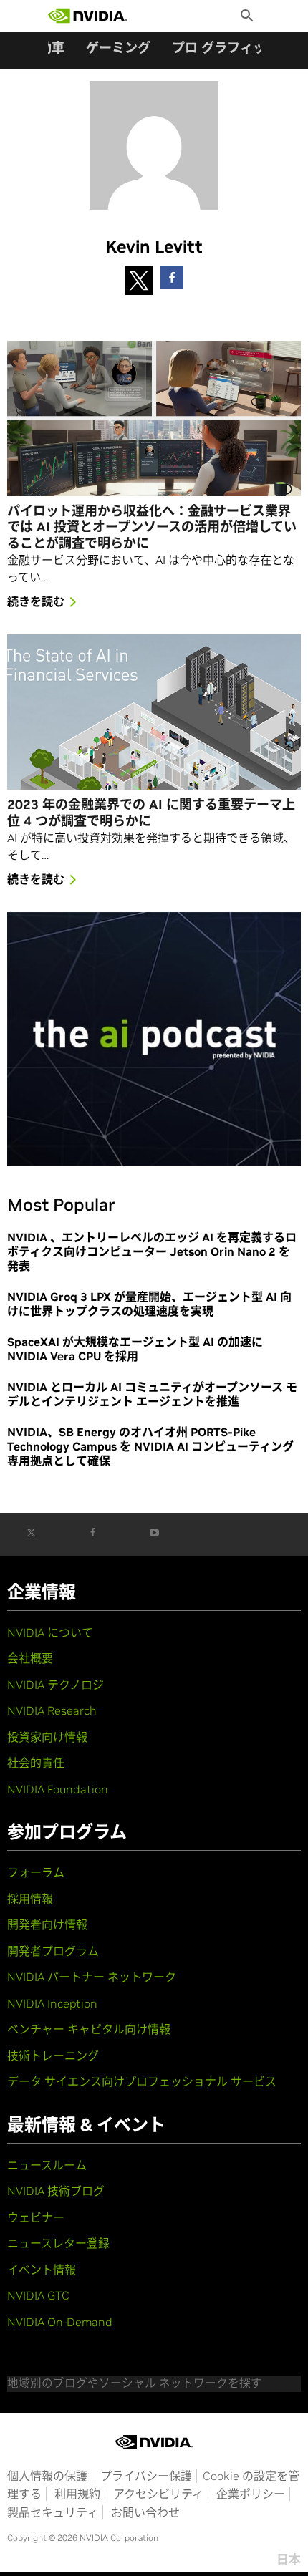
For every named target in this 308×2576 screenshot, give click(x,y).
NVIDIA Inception (52, 2003)
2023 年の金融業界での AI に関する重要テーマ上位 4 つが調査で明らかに (151, 813)
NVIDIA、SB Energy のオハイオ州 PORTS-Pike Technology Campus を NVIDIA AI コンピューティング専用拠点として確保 (150, 1446)
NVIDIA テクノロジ (56, 1685)
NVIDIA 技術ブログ (56, 2191)
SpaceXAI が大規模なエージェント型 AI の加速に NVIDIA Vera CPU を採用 (135, 1349)
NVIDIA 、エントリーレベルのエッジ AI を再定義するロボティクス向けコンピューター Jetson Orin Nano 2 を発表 (152, 1251)
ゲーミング (118, 48)
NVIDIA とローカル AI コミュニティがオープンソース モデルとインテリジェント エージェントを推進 (152, 1394)
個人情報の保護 (47, 2476)
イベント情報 (42, 2270)
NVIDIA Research (52, 1710)
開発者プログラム (53, 1951)
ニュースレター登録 (58, 2243)
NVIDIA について (50, 1632)
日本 (289, 2560)
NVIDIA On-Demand (60, 2322)
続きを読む (36, 601)
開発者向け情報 (47, 1924)
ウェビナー (36, 2217)
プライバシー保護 (146, 2476)
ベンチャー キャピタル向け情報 (89, 2029)
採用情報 (30, 1899)
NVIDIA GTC (38, 2295)
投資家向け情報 (47, 1737)
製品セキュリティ (53, 2512)
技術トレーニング (53, 2056)
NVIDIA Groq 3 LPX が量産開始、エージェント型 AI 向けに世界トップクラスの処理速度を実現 (149, 1304)
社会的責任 (36, 1763)
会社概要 (30, 1658)
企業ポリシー (251, 2494)
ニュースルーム (47, 2165)
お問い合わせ (145, 2512)
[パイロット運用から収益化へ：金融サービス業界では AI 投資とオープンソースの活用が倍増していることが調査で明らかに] (154, 418)
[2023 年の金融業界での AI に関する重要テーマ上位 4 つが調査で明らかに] (154, 712)
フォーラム (36, 1872)
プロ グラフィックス (231, 48)
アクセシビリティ (158, 2494)
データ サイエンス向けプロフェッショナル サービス (142, 2081)
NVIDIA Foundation (58, 1789)
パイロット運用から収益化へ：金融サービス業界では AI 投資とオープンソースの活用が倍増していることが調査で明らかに (152, 527)
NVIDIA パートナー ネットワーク (92, 1977)
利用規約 (77, 2494)
